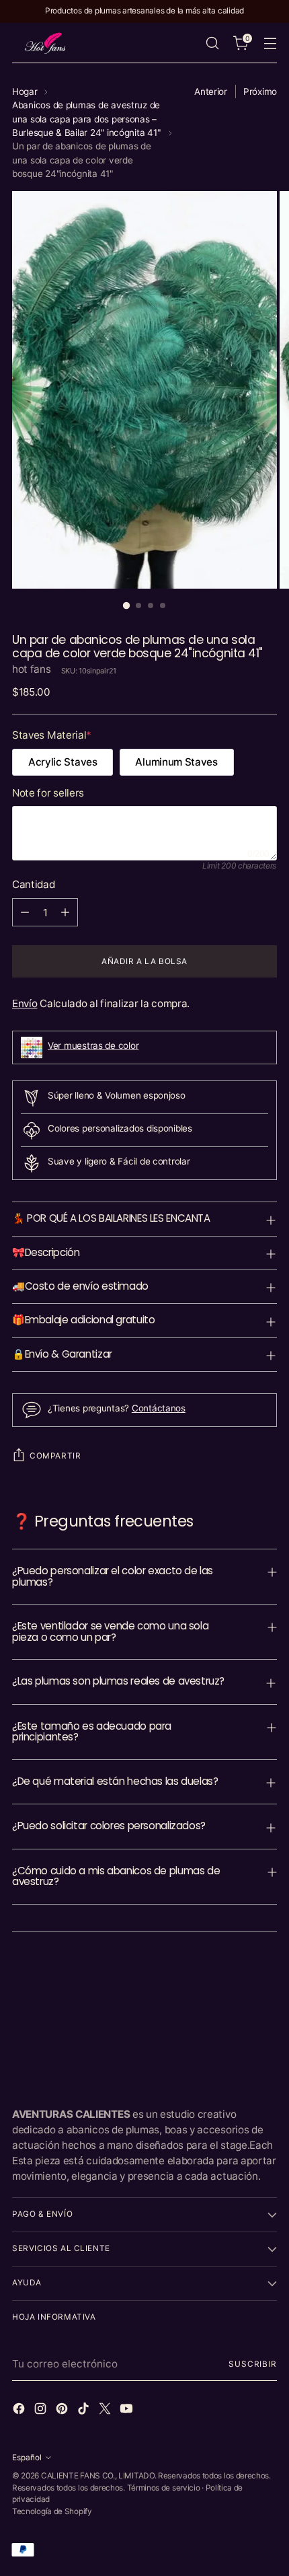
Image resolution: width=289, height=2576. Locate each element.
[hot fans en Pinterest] (63, 2411)
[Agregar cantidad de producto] (65, 912)
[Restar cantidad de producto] (25, 912)
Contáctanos (159, 1408)
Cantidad (34, 884)
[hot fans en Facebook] (20, 2411)
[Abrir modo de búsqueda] (212, 43)
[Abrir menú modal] (270, 43)
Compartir (55, 1456)
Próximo (260, 91)
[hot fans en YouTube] (128, 2411)
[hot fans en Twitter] (106, 2411)
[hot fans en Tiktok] (85, 2411)
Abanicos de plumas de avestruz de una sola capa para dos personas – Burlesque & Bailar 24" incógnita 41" (86, 119)
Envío (25, 1003)
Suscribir (253, 2364)
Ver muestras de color (93, 1045)
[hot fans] (46, 43)
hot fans (32, 669)
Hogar (25, 91)
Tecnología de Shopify (52, 2511)
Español (27, 2458)
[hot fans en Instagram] (42, 2411)
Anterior (211, 91)
